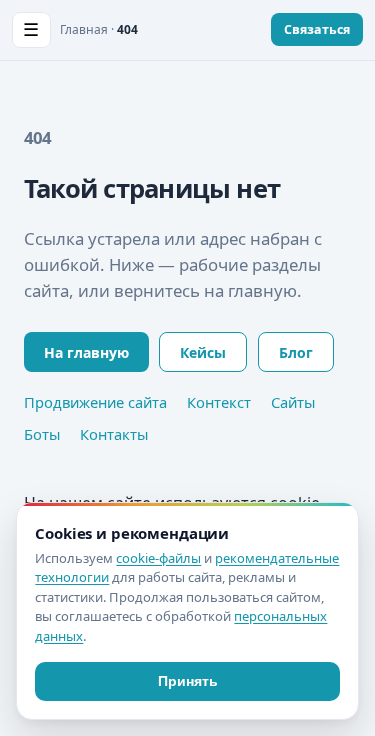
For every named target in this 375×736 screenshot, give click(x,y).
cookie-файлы (158, 558)
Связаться (317, 29)
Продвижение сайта (95, 402)
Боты (42, 434)
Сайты (293, 402)
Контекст (219, 402)
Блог (296, 352)
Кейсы (203, 352)
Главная (84, 29)
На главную (86, 352)
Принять (188, 681)
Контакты (114, 434)
